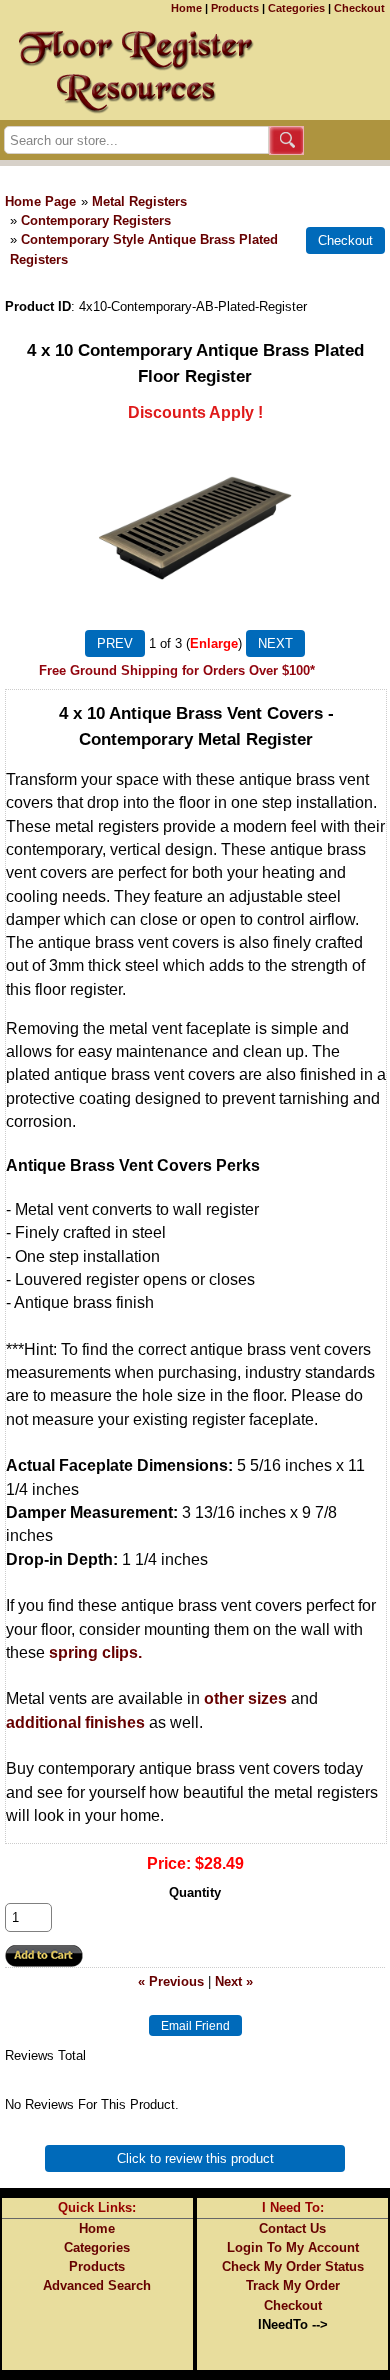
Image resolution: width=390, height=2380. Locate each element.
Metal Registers (139, 201)
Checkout (359, 8)
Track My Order (293, 2285)
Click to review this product (195, 2158)
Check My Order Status (293, 2266)
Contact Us (292, 2228)
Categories (296, 8)
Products (235, 8)
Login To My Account (293, 2247)
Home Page (40, 201)
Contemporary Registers (96, 220)
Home (186, 8)
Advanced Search (97, 2285)
